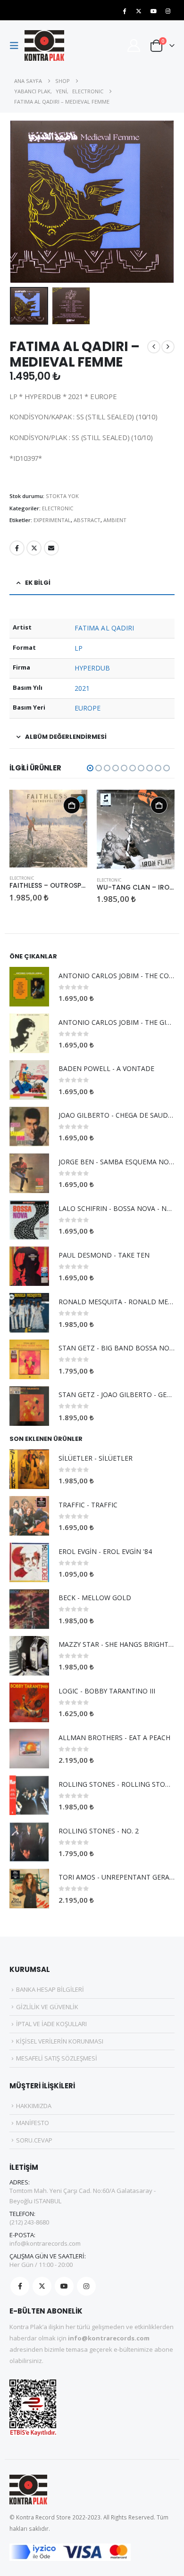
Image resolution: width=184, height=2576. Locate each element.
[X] (139, 11)
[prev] (154, 347)
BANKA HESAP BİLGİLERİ (50, 1989)
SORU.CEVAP (34, 2140)
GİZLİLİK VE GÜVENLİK (47, 2007)
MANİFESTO (33, 2123)
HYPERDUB (92, 668)
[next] (168, 347)
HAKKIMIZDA (34, 2106)
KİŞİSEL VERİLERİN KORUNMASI (60, 2041)
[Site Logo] (44, 45)
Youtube (64, 2286)
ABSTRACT (87, 520)
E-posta (51, 548)
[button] (17, 46)
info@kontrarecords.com (45, 2243)
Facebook (17, 548)
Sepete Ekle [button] (72, 805)
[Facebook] (124, 11)
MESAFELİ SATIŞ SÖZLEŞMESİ (57, 2058)
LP (79, 648)
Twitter (34, 548)
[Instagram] (168, 11)
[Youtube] (153, 11)
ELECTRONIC (58, 508)
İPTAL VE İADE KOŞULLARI (51, 2024)
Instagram (86, 2286)
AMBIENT (115, 520)
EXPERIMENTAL (52, 520)
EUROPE (88, 708)
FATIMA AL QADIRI (104, 628)
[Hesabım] (134, 45)
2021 (82, 688)
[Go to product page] (48, 828)
